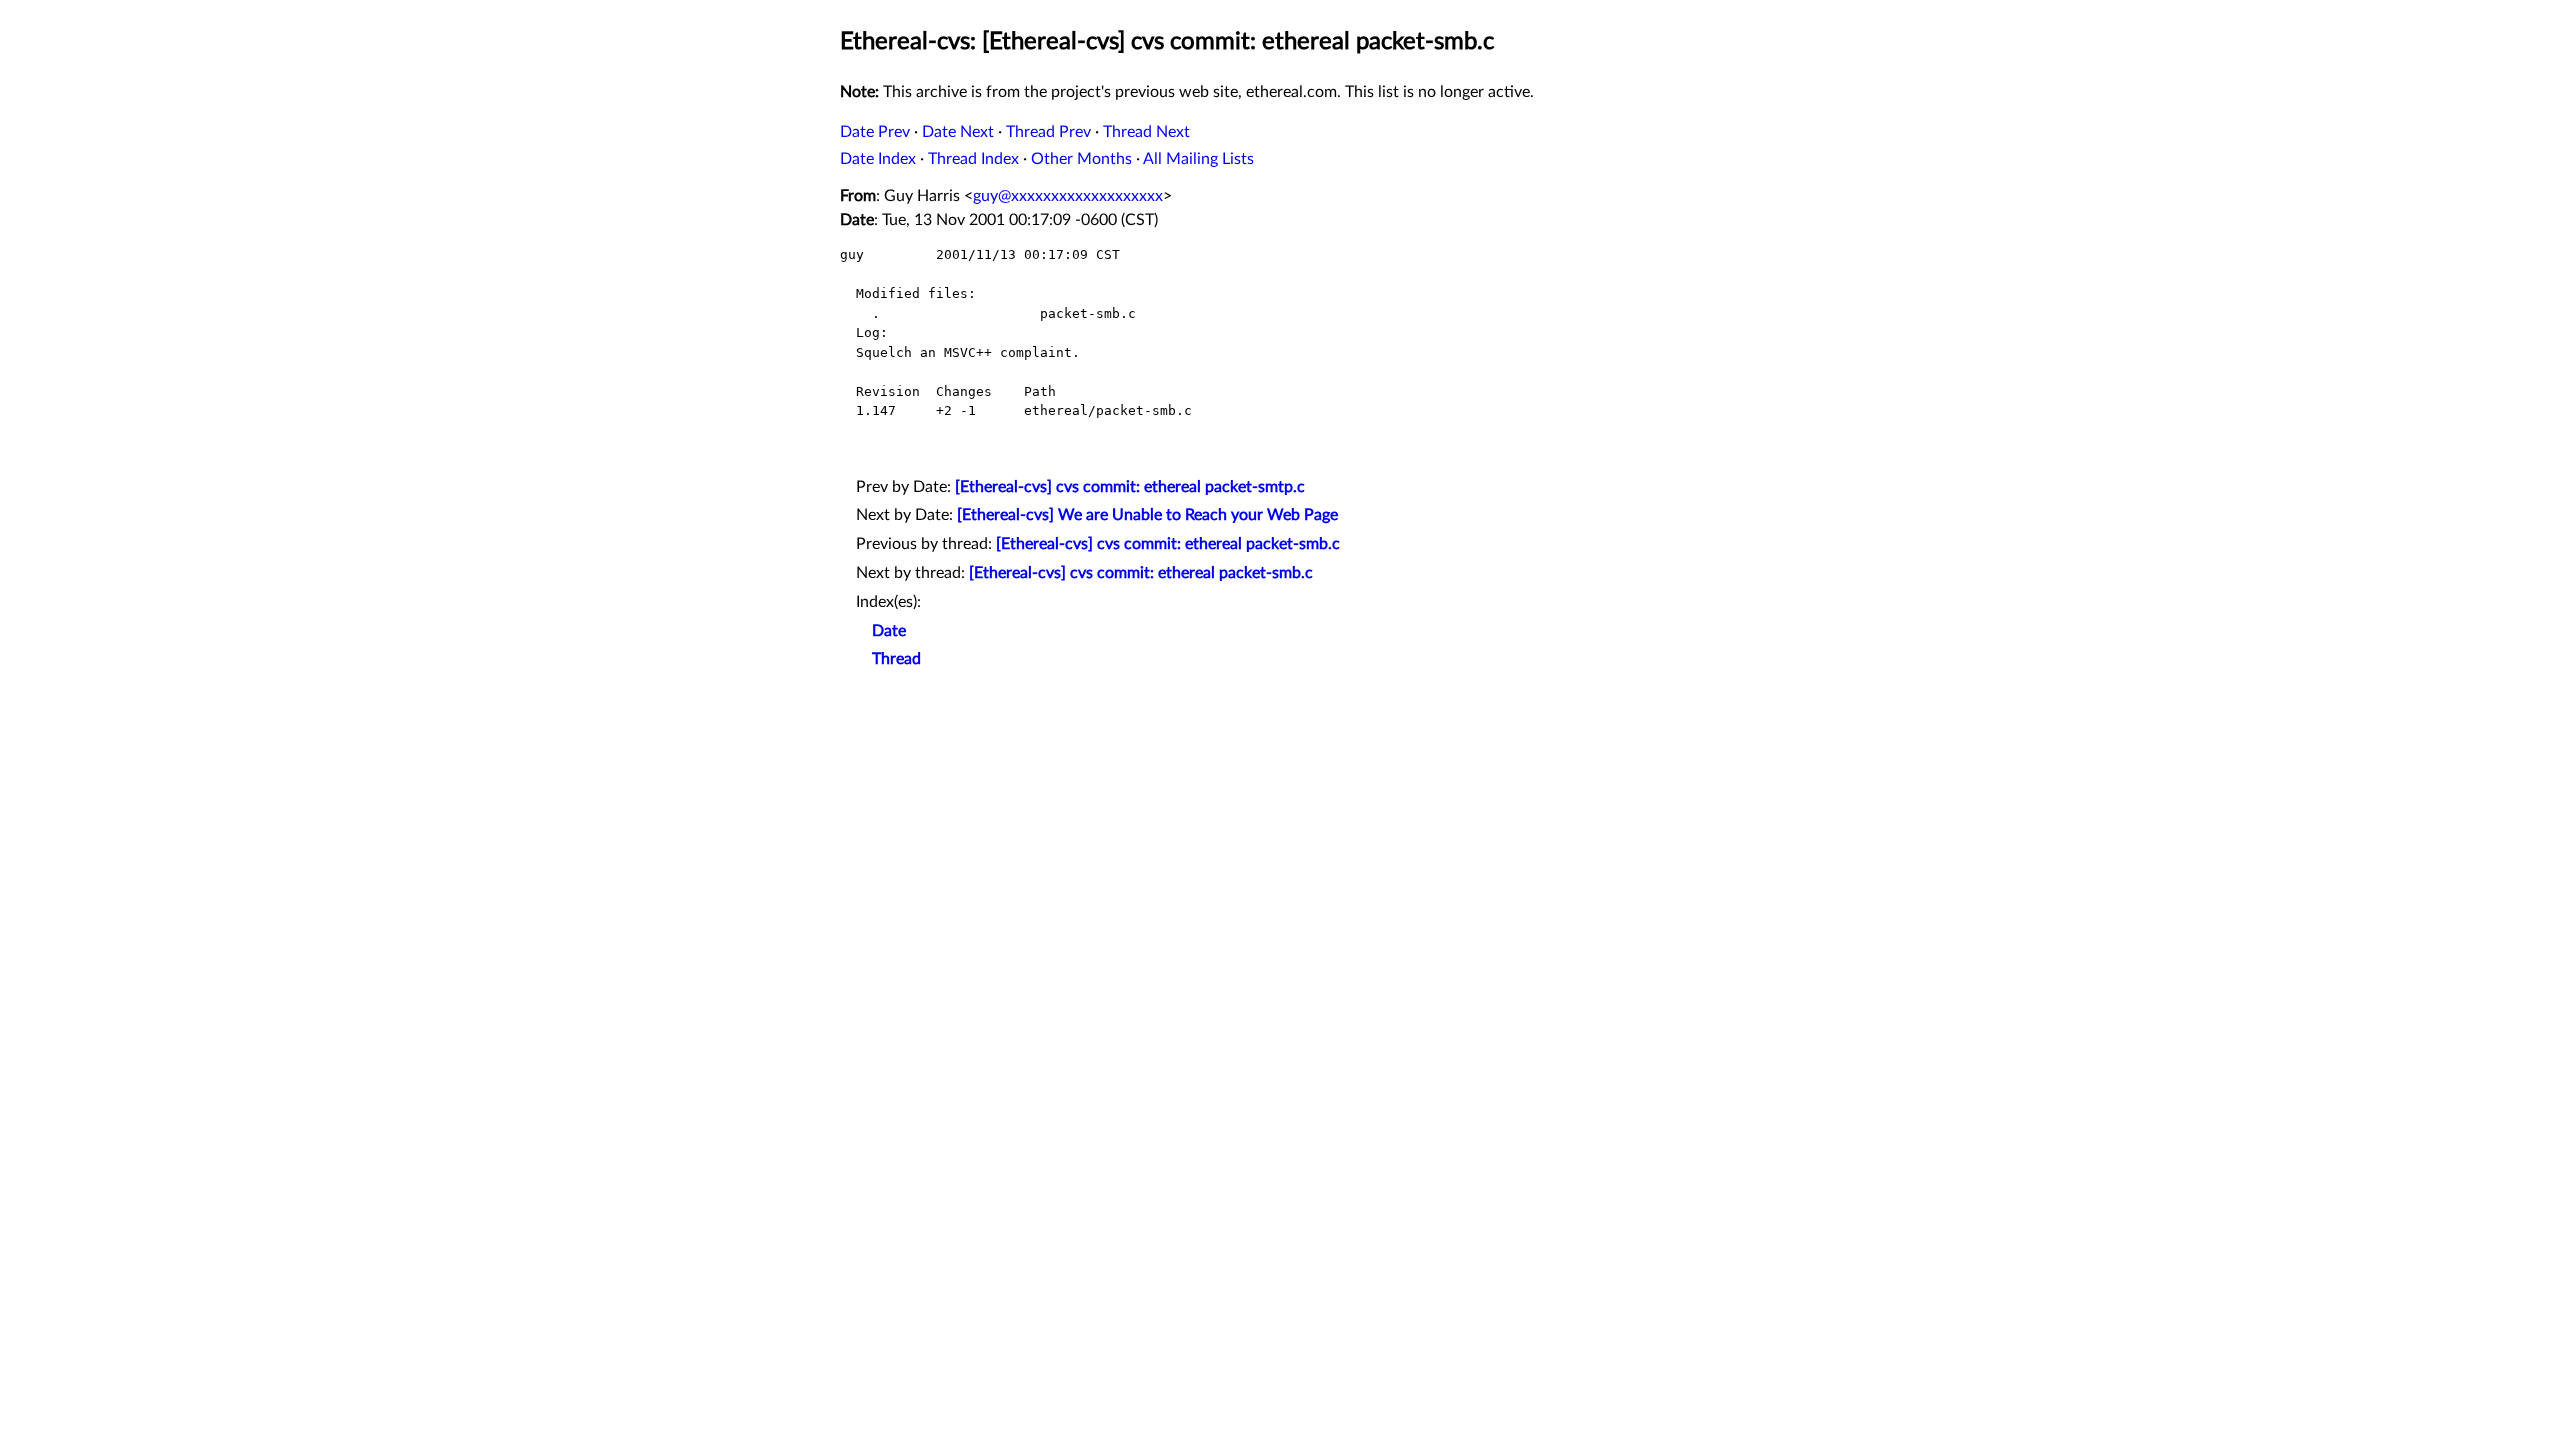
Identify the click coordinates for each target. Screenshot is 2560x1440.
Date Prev (875, 132)
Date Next (958, 132)
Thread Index (973, 159)
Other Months (1081, 159)
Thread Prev (1048, 132)
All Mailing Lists (1198, 159)
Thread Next (1146, 132)
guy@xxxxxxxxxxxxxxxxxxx (1068, 196)
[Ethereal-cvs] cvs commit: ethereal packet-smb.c (1168, 544)
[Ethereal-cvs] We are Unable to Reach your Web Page (1147, 515)
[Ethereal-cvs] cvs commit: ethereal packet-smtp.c (1130, 487)
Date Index (878, 159)
